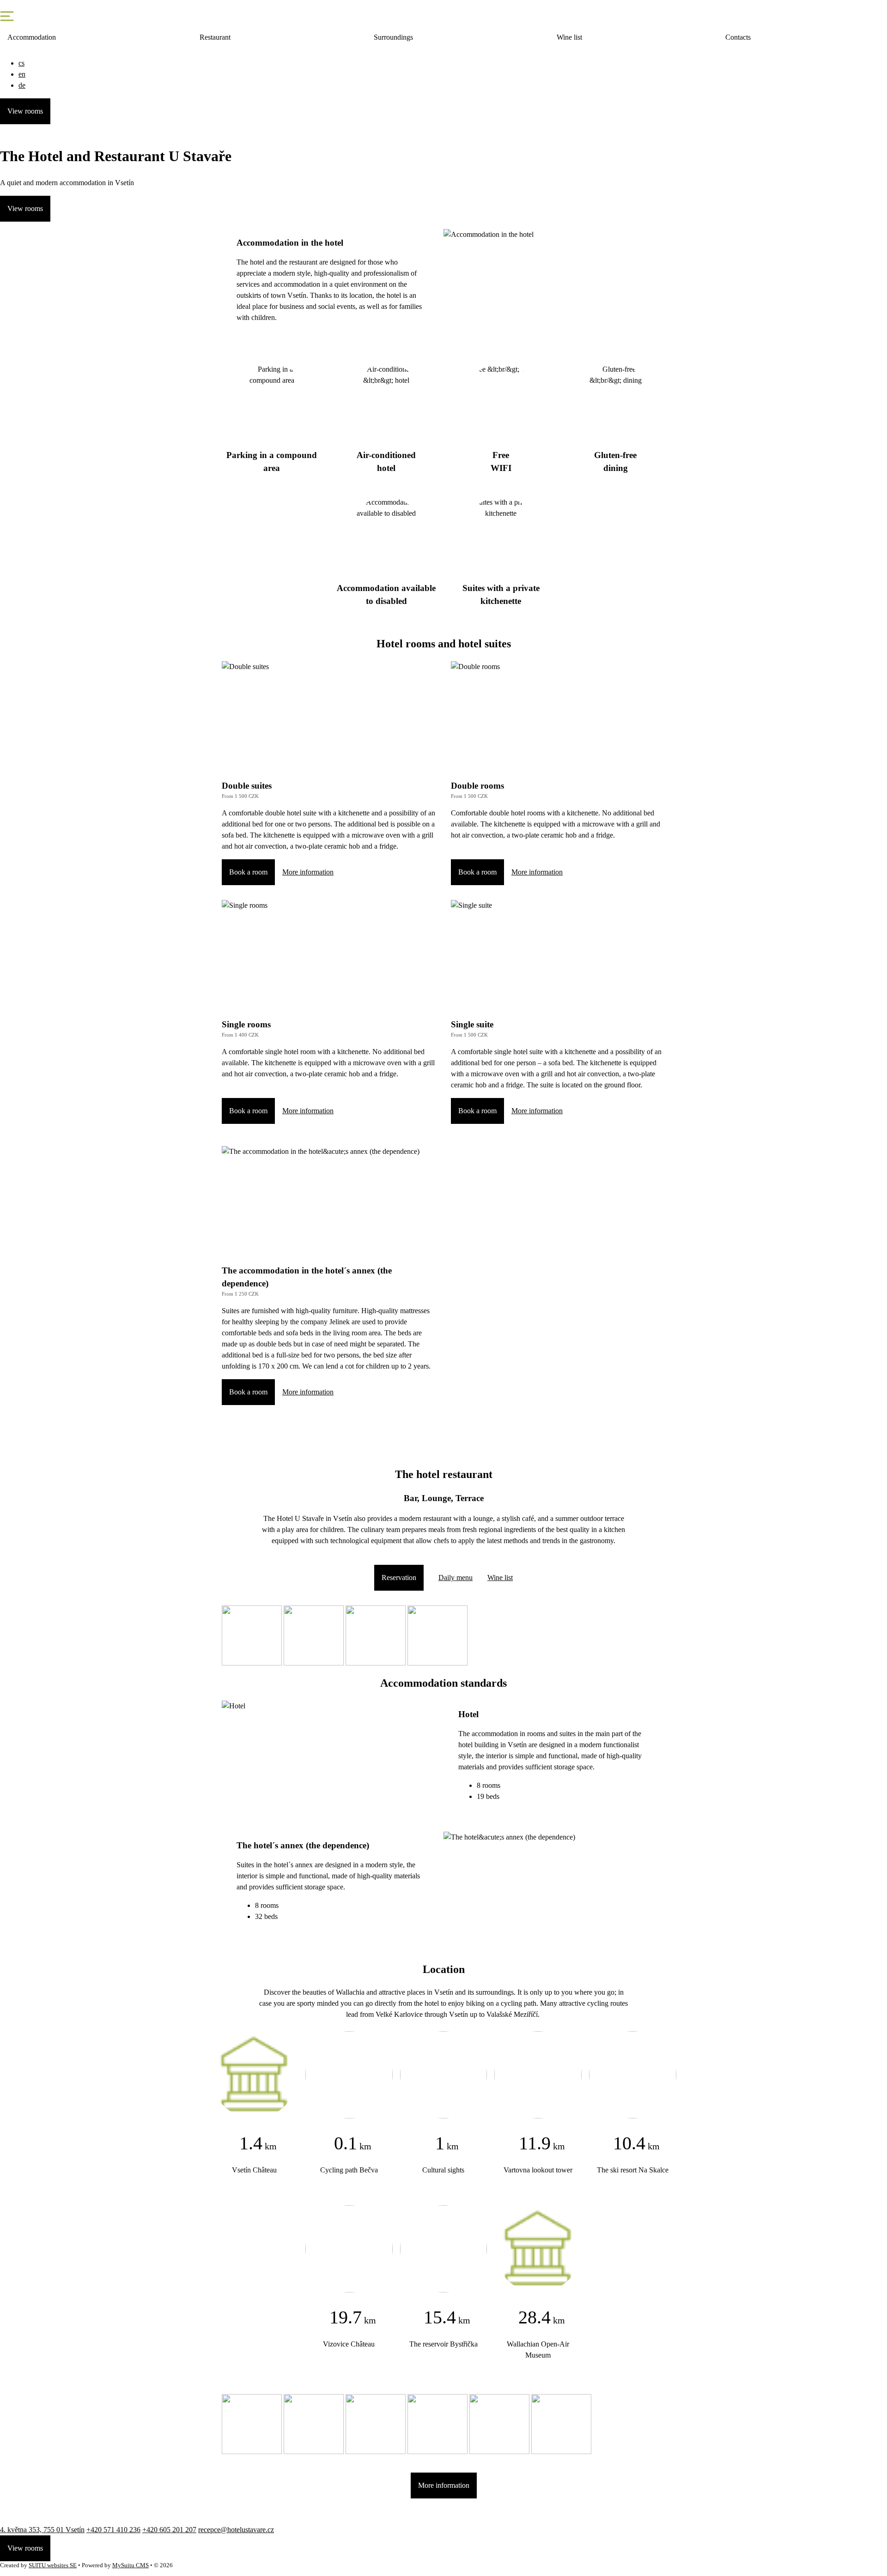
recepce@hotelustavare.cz (236, 2530)
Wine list (569, 37)
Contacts (738, 37)
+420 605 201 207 (169, 2530)
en (22, 74)
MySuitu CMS (131, 2565)
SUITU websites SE (53, 2565)
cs (21, 63)
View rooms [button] (25, 111)
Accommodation (32, 37)
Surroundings (393, 37)
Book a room (248, 872)
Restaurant (215, 37)
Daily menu (456, 1578)
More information (308, 872)
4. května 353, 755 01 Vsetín (42, 2530)
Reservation (399, 1578)
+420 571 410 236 (113, 2530)
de (22, 85)
